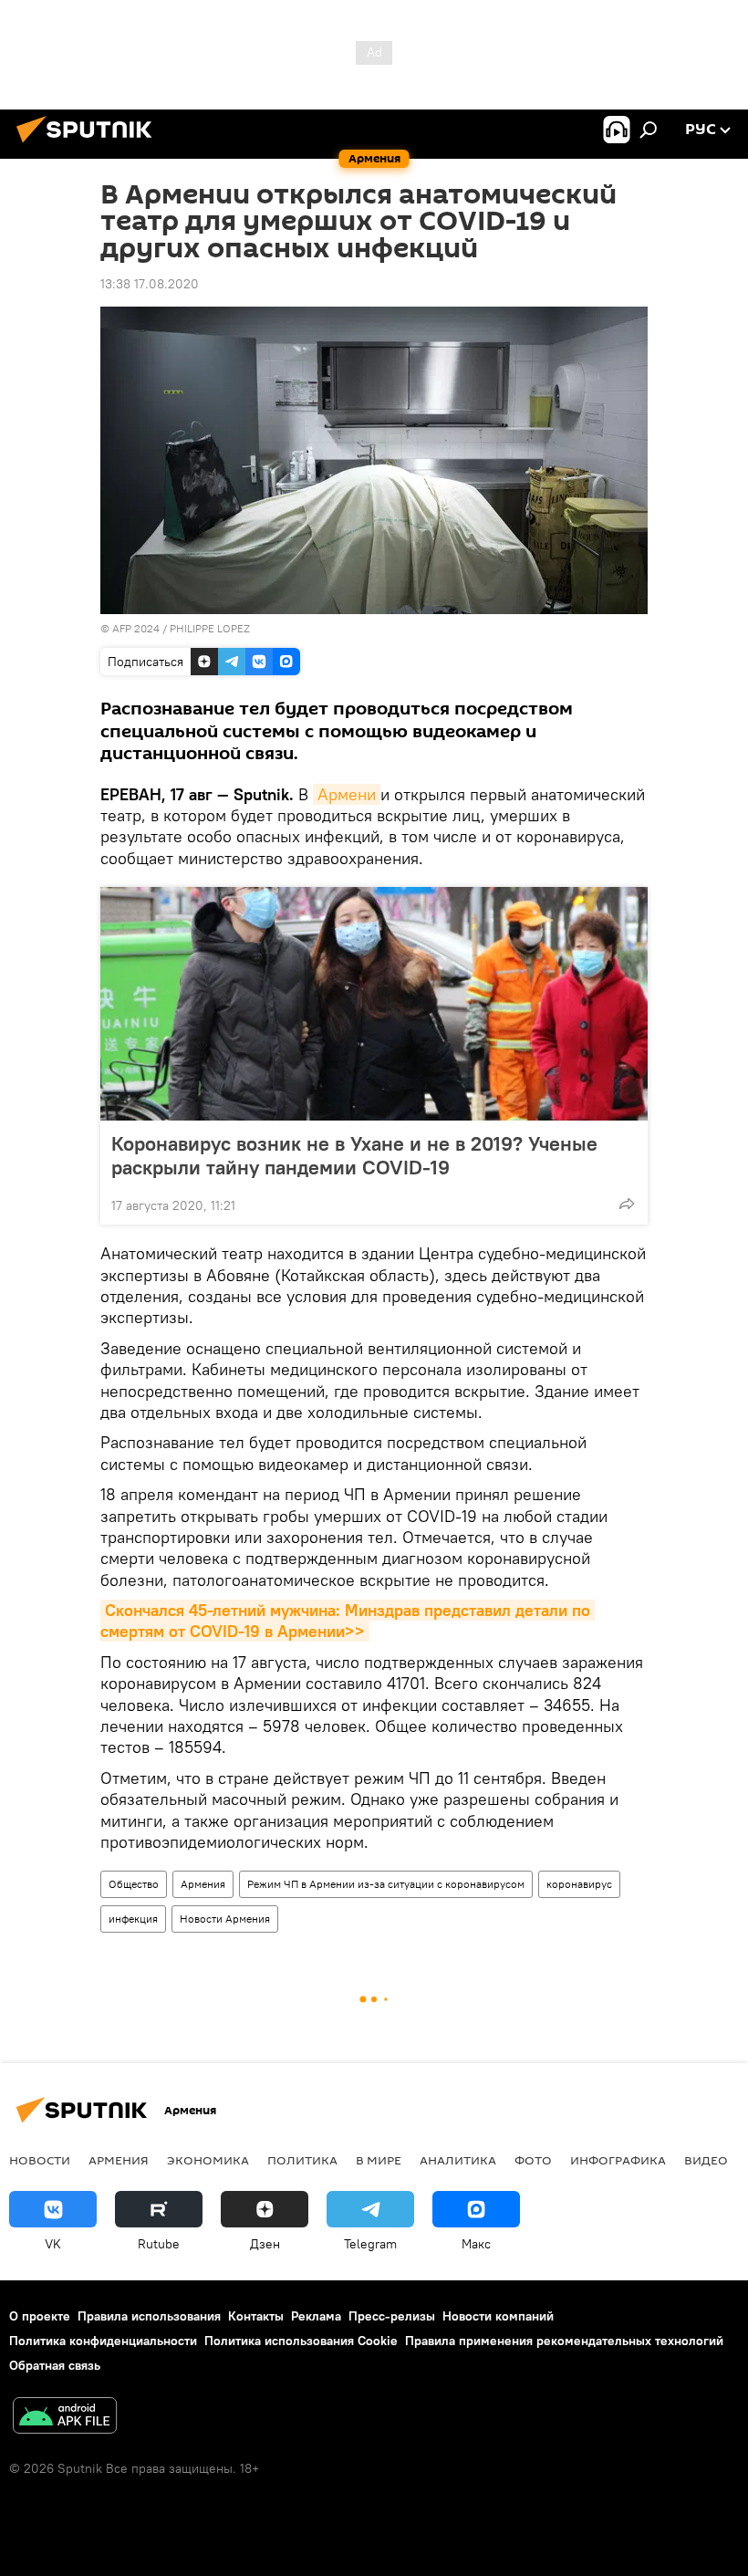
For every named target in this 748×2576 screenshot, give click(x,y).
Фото (533, 2160)
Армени (347, 794)
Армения (203, 1884)
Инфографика (618, 2160)
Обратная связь (55, 2365)
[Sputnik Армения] (89, 145)
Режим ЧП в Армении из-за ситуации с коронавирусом (386, 1884)
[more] (627, 1204)
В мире (379, 2160)
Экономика (208, 2160)
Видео (706, 2160)
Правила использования (149, 2316)
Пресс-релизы (392, 2316)
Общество (134, 1884)
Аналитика (458, 2160)
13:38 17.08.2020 (150, 284)
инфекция (133, 1919)
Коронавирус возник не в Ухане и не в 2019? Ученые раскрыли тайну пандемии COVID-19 (354, 1155)
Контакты (256, 2316)
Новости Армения (225, 1919)
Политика (302, 2160)
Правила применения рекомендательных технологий (564, 2341)
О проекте (40, 2316)
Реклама (316, 2316)
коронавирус (579, 1884)
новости (40, 2160)
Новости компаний (498, 2316)
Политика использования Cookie (301, 2341)
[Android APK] (65, 2418)
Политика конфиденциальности (103, 2341)
